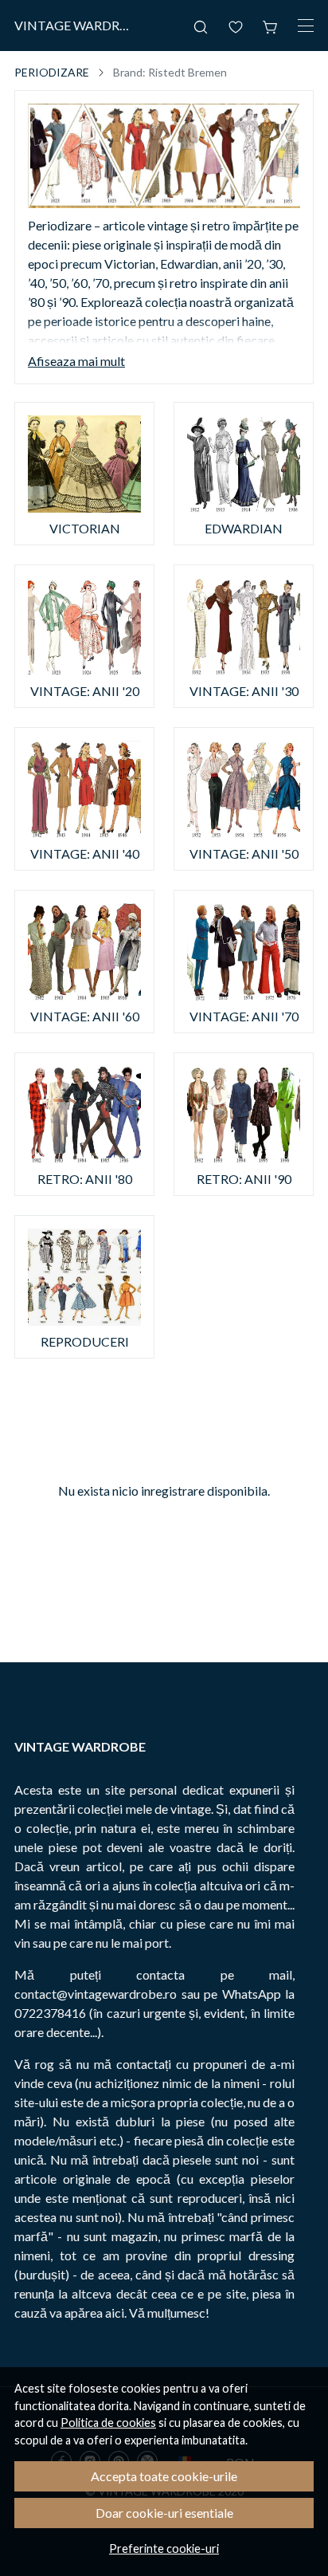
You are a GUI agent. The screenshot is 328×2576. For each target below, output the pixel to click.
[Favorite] (236, 26)
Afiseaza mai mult (76, 361)
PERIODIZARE (52, 72)
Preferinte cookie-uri (164, 2548)
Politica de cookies (108, 2423)
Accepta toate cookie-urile (164, 2476)
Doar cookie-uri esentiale (164, 2513)
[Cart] (271, 26)
